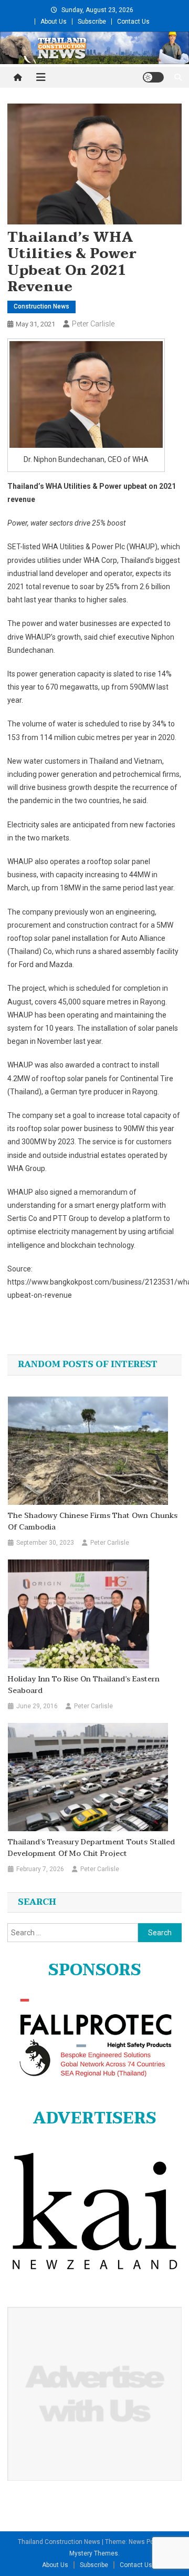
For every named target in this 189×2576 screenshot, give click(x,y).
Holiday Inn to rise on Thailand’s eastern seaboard (84, 1685)
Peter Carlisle (93, 324)
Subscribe (92, 22)
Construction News (41, 306)
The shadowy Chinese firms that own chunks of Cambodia (93, 1522)
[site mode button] (153, 77)
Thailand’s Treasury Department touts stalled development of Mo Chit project (91, 1848)
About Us (54, 22)
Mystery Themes (94, 2553)
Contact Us (133, 22)
